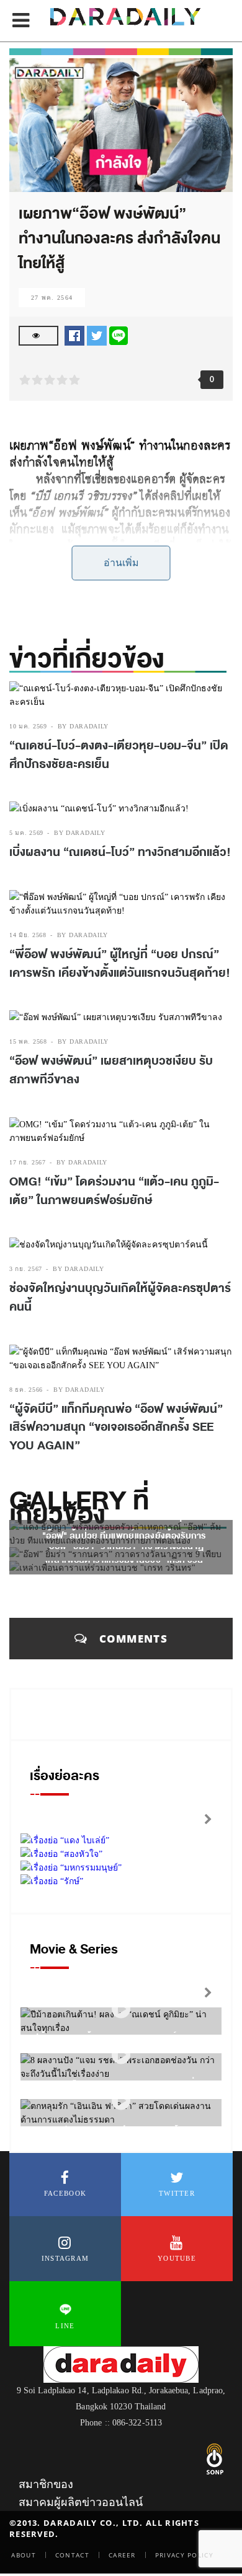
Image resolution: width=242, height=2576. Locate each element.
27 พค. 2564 (52, 298)
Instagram (65, 2258)
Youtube (177, 2258)
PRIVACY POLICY (184, 2555)
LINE (65, 2326)
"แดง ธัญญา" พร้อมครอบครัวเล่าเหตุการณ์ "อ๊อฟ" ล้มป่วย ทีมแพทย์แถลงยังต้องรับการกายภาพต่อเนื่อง (124, 1536)
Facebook (65, 2193)
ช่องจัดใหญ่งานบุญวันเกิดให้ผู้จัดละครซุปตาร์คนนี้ (120, 1298)
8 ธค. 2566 (26, 1390)
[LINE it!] (119, 335)
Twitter (177, 2193)
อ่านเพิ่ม (121, 563)
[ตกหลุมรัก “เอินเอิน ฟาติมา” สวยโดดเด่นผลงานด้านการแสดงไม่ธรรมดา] (121, 2101)
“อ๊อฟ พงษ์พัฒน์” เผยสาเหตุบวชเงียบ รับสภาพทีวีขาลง (111, 1070)
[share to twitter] (97, 335)
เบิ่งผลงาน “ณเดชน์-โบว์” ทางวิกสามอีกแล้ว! (120, 852)
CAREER (122, 2555)
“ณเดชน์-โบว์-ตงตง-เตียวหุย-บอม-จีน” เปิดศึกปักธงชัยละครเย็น (119, 755)
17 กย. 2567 (28, 1162)
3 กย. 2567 (26, 1269)
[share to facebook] (74, 335)
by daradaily (83, 726)
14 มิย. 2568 (28, 935)
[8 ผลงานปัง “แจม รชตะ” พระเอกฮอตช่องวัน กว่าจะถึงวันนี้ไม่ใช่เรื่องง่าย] (121, 2055)
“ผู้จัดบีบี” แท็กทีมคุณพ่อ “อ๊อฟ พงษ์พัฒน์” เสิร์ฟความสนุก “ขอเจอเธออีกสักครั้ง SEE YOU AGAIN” (116, 1427)
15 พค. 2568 (28, 1041)
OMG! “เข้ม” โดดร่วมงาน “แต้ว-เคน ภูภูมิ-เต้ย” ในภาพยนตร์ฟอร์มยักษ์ (114, 1191)
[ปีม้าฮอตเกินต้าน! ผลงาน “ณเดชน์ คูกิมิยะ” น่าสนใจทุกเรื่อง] (121, 2010)
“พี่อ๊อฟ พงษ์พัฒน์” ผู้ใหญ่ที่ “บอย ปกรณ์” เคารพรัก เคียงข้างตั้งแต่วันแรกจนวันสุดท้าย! (120, 964)
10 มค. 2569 (28, 726)
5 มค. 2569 (26, 833)
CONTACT (72, 2555)
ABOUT (24, 2555)
